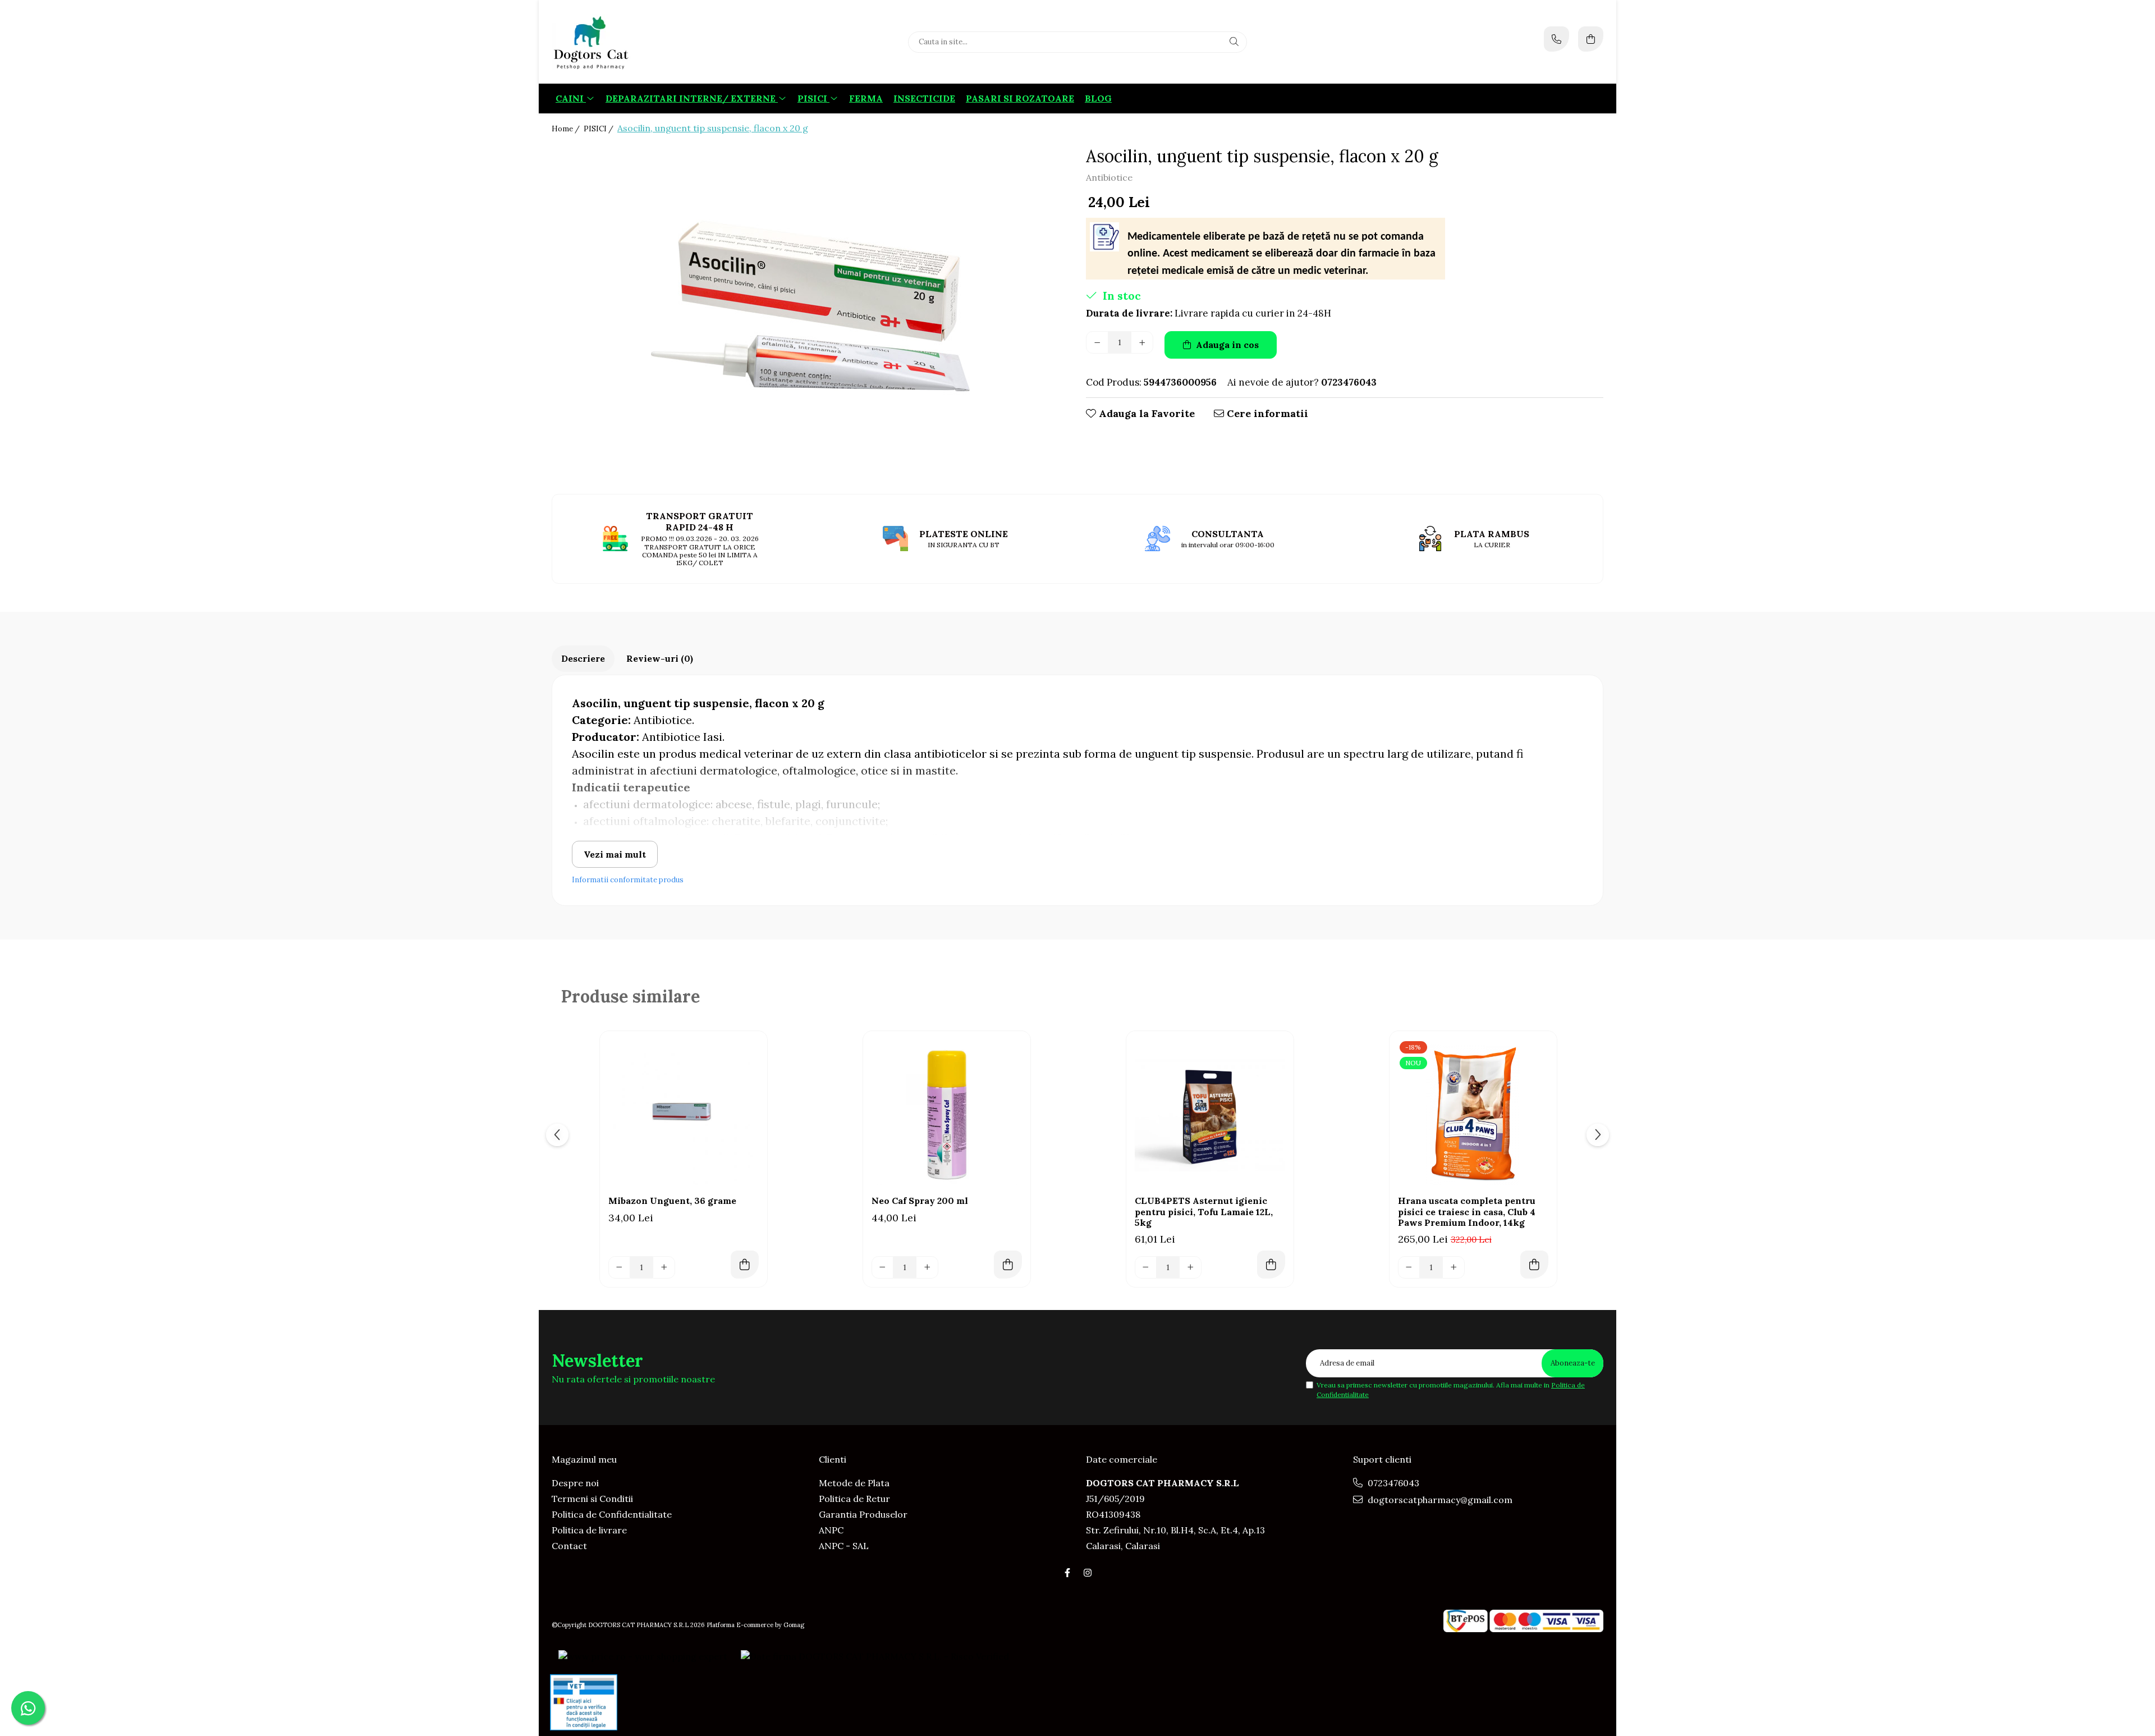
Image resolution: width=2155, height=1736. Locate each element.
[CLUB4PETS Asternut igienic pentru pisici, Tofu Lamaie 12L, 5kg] (1210, 1115)
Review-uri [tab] (660, 658)
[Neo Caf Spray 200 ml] (947, 1115)
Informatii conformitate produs (628, 880)
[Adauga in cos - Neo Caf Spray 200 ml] (1008, 1265)
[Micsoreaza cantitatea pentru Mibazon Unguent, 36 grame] (620, 1267)
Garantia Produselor (863, 1514)
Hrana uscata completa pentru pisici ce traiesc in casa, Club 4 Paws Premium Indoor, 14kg (1467, 1211)
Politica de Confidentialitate (612, 1514)
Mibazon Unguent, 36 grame (672, 1201)
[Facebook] (1067, 1573)
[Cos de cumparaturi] (1591, 39)
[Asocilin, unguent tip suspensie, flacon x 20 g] (810, 312)
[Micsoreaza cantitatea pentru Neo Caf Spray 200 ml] (883, 1267)
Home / (567, 129)
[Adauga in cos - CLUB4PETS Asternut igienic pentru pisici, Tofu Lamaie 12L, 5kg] (1271, 1265)
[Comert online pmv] (584, 1702)
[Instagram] (1088, 1573)
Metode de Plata (854, 1483)
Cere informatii (1266, 413)
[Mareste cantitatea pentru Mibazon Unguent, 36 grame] (664, 1267)
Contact (569, 1546)
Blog (1098, 98)
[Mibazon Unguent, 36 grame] (684, 1115)
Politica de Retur (854, 1499)
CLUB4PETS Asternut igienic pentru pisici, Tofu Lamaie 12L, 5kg (1204, 1211)
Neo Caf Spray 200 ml (920, 1201)
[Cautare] (1234, 42)
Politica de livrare (589, 1530)
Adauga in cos (1226, 345)
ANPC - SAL (844, 1546)
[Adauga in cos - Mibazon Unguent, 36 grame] (745, 1265)
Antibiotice (1109, 177)
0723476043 (1392, 1483)
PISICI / (599, 129)
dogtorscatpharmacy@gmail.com (1439, 1500)
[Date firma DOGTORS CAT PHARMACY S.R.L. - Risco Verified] (875, 1656)
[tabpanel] (810, 312)
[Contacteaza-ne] (1556, 39)
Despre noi (575, 1483)
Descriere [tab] (583, 658)
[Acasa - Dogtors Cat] (622, 42)
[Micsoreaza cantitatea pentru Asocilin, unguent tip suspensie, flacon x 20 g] (1097, 342)
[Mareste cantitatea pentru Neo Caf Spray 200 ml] (927, 1267)
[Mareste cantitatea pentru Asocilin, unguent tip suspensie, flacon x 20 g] (1142, 342)
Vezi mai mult (615, 854)
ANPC (831, 1530)
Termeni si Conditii (592, 1499)
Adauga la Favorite (1145, 413)
